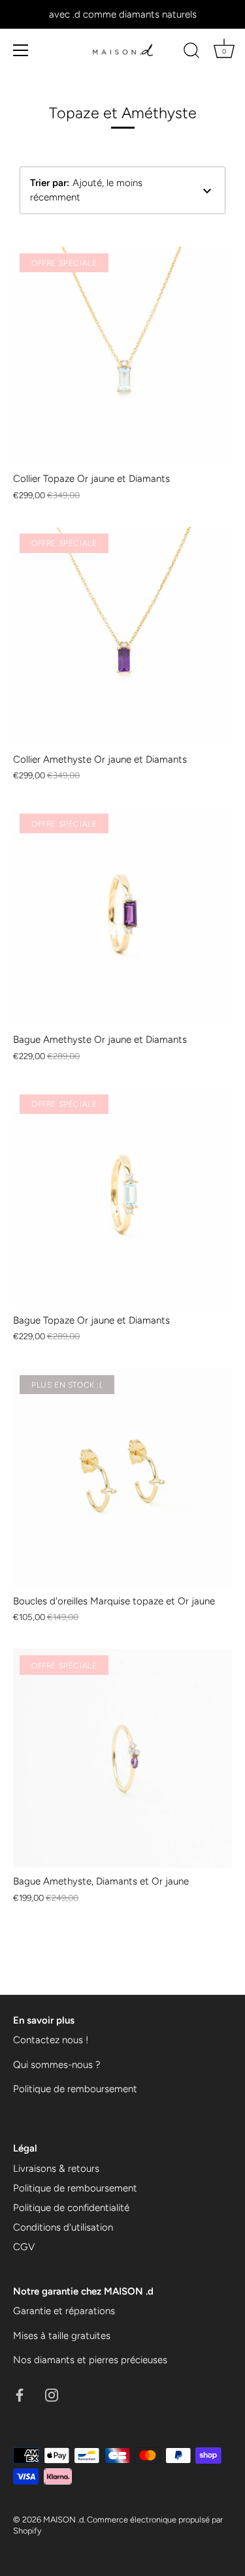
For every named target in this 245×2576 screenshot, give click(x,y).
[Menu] (21, 50)
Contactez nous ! (51, 2040)
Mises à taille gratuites (62, 2336)
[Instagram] (52, 2394)
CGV (24, 2247)
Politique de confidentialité (71, 2208)
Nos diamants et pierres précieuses (90, 2360)
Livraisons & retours (56, 2169)
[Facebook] (20, 2394)
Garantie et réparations (64, 2311)
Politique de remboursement (75, 2089)
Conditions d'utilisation (63, 2227)
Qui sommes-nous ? (57, 2065)
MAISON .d (63, 2520)
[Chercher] (191, 52)
